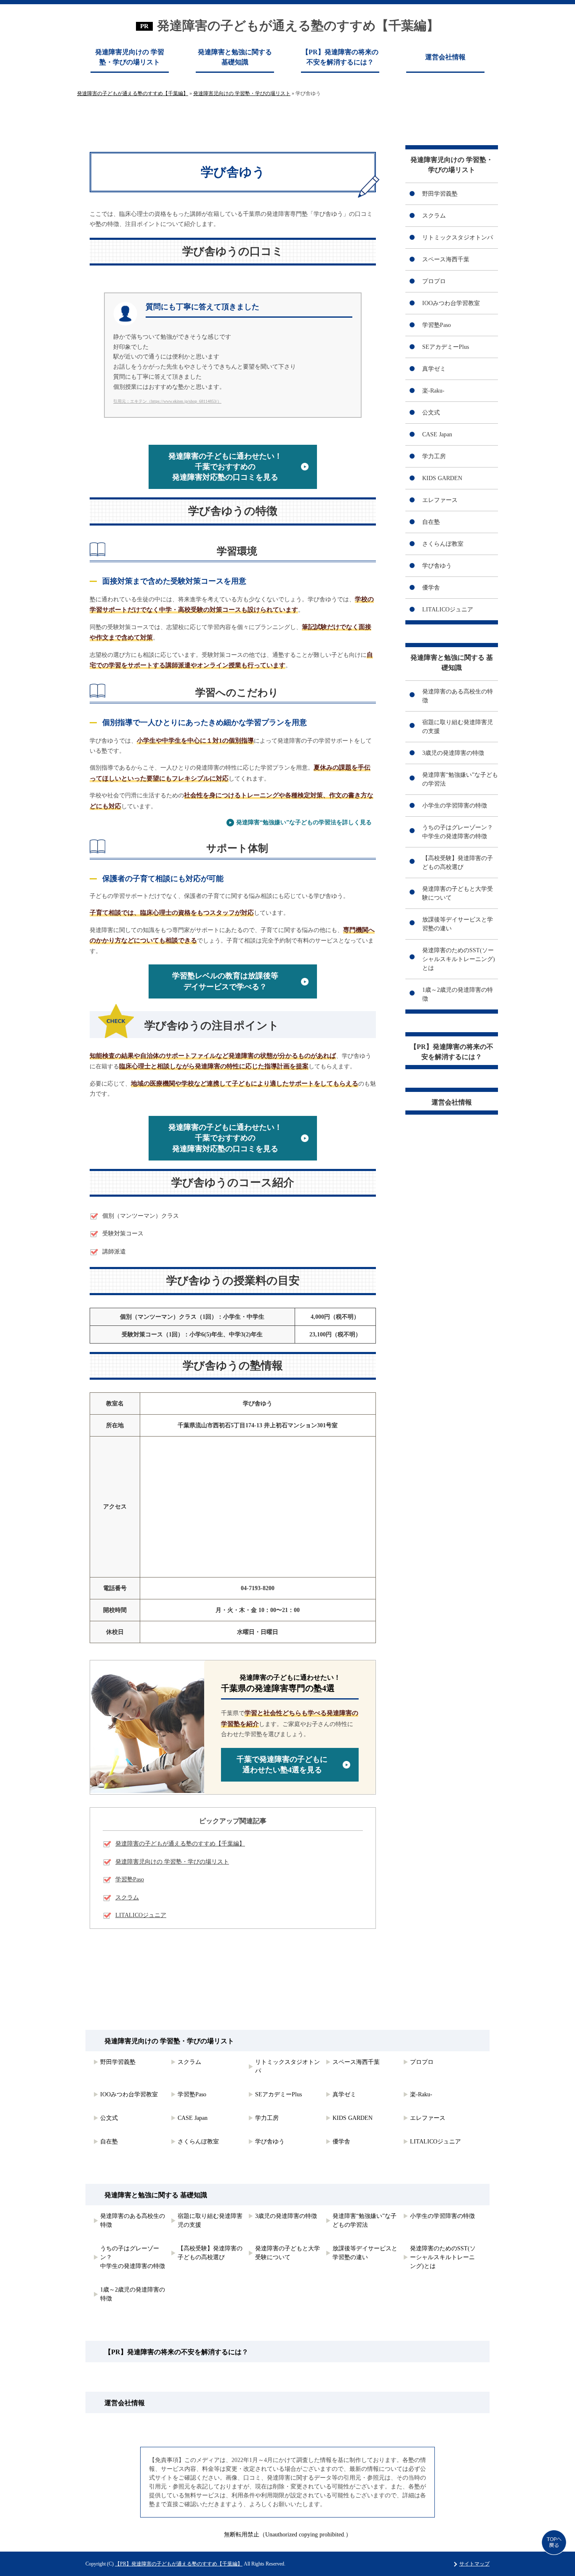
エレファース (440, 500)
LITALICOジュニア (141, 1915)
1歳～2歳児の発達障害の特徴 (458, 994)
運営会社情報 (445, 57)
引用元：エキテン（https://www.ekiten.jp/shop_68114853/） (167, 401)
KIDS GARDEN (442, 478)
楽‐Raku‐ (433, 391)
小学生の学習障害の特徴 (455, 806)
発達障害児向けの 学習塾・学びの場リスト (130, 57)
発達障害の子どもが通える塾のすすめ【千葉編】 (298, 25)
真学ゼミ (434, 369)
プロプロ (434, 281)
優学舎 (431, 588)
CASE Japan (437, 434)
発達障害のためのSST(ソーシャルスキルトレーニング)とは (459, 959)
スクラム (127, 1897)
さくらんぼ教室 (443, 544)
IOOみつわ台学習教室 (451, 303)
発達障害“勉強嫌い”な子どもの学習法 (460, 779)
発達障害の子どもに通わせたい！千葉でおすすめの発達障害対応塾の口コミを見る (225, 467)
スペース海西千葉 (446, 259)
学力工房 (434, 456)
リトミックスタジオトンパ (458, 238)
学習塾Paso (130, 1879)
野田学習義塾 (440, 194)
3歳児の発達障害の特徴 (453, 753)
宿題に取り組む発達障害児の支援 (458, 727)
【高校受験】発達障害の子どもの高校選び (458, 863)
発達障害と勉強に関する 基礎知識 (235, 57)
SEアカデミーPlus (446, 347)
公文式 (431, 413)
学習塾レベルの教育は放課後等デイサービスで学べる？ (225, 981)
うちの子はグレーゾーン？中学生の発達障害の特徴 (458, 832)
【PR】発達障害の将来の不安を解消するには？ (340, 57)
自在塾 (431, 522)
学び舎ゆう (437, 566)
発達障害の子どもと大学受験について (458, 893)
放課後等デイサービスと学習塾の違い (458, 924)
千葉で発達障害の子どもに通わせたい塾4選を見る (282, 1765)
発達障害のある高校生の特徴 (458, 696)
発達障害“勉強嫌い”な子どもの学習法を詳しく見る (304, 822)
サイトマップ (474, 2564)
